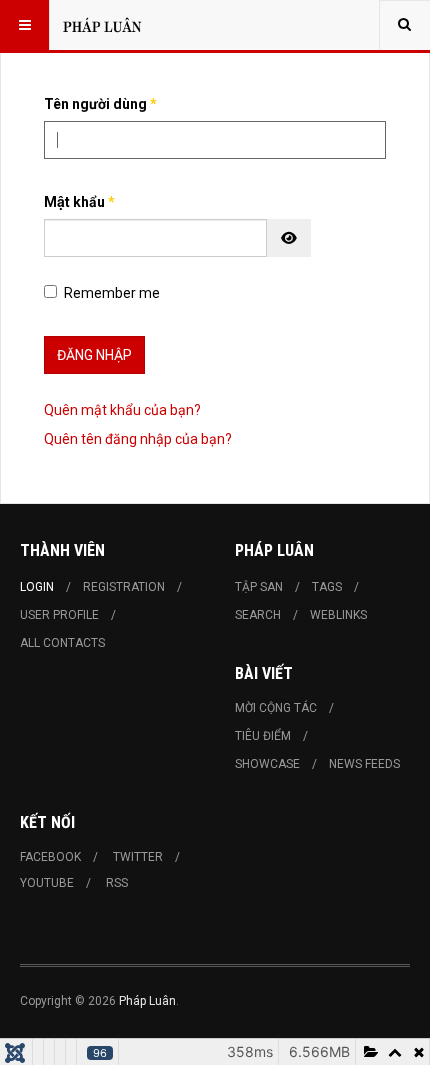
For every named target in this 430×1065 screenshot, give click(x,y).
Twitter (138, 857)
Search (258, 615)
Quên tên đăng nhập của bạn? (138, 439)
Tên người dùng (100, 104)
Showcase (267, 764)
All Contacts (62, 643)
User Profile (59, 615)
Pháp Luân (147, 1001)
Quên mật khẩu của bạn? (122, 410)
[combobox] (404, 25)
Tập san (259, 587)
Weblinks (338, 615)
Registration (124, 587)
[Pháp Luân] (102, 25)
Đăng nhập (94, 355)
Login (37, 587)
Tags (327, 587)
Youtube (47, 883)
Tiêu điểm (263, 736)
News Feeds (364, 764)
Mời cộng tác (276, 708)
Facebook (50, 857)
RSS (117, 883)
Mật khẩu (79, 202)
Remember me (112, 293)
